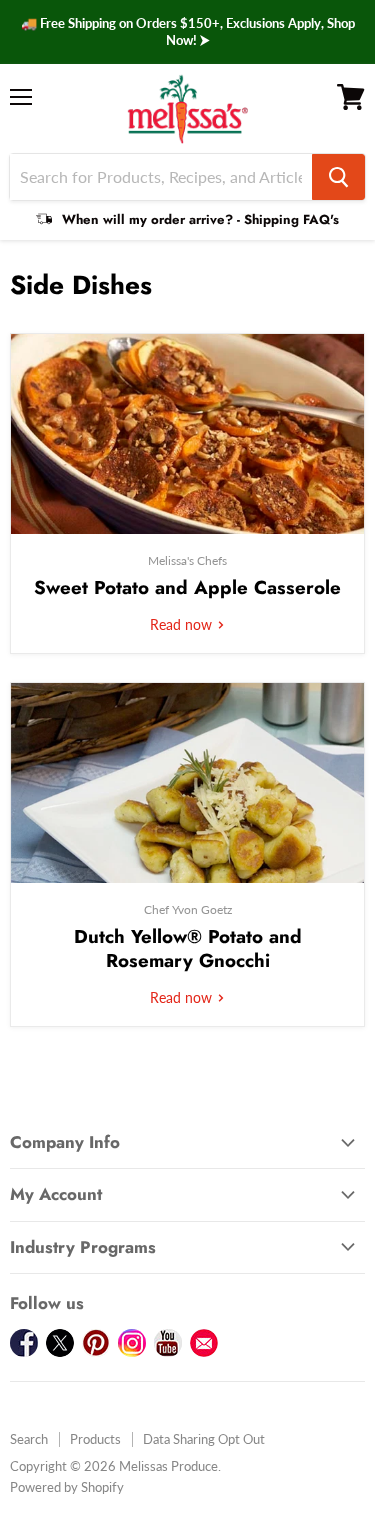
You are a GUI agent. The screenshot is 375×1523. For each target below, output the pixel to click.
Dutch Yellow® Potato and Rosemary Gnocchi (188, 948)
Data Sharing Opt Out (204, 1439)
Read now (183, 624)
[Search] (338, 177)
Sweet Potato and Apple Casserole (187, 587)
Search (29, 1439)
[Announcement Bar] (187, 32)
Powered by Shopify (67, 1487)
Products (95, 1439)
